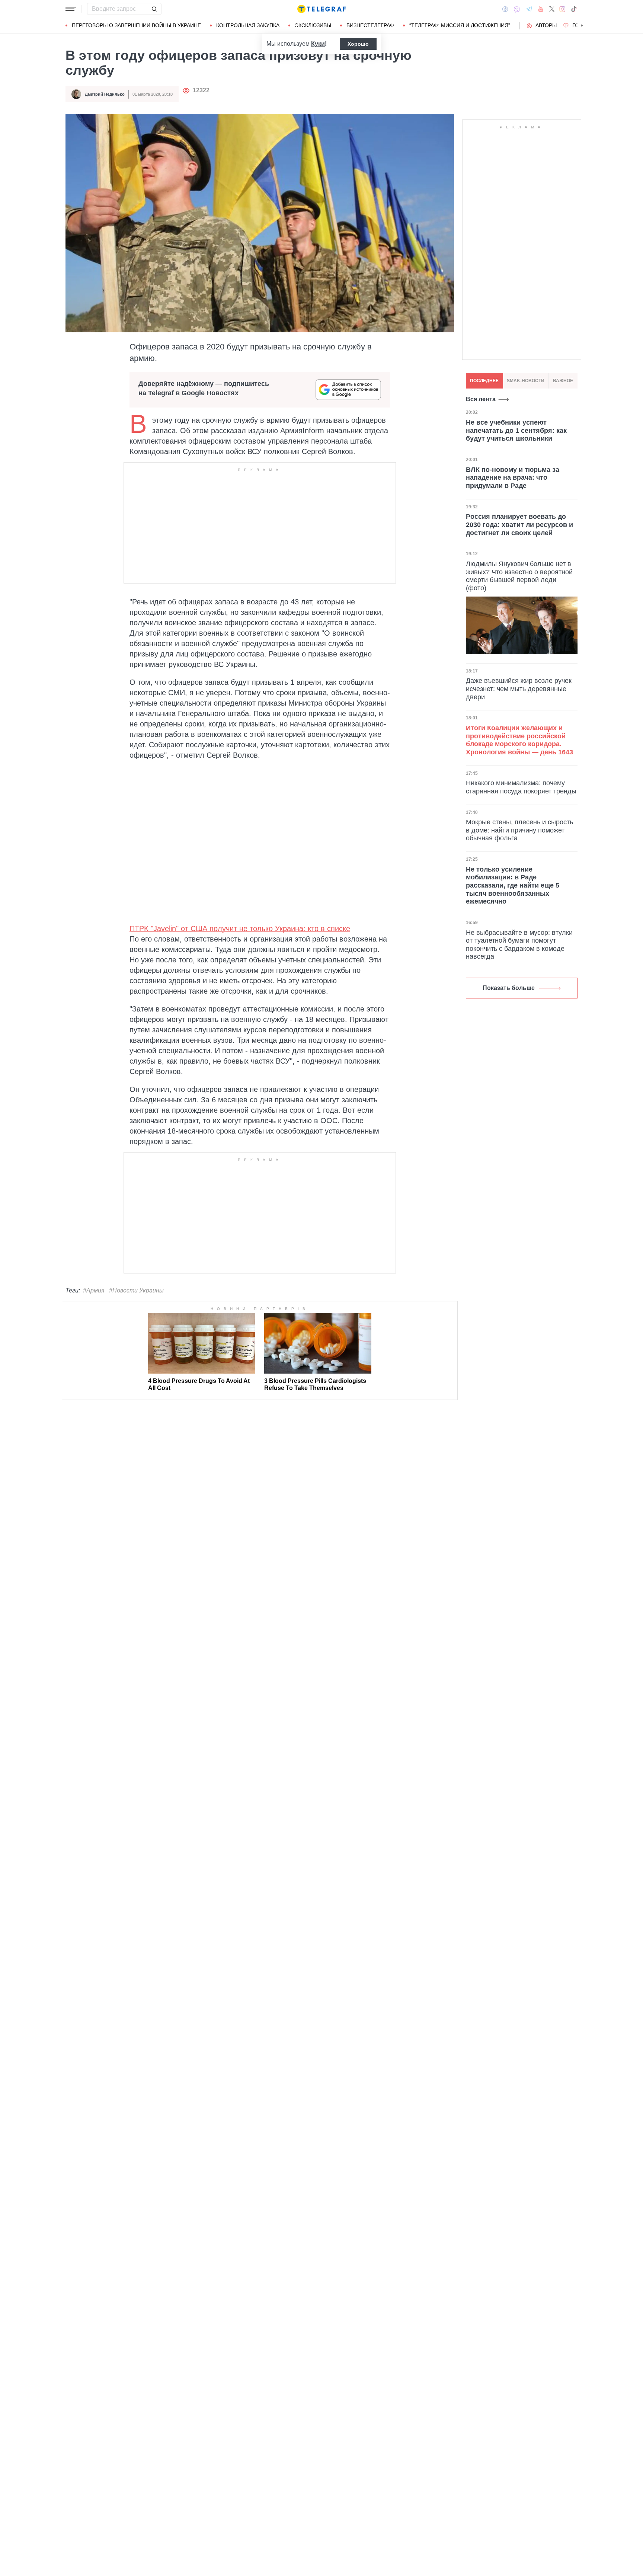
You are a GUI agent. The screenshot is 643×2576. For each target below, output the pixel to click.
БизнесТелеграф (370, 25)
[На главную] (321, 9)
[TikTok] (574, 9)
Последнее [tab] (484, 381)
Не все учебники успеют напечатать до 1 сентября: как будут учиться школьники (516, 430)
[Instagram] (562, 9)
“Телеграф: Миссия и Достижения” (460, 25)
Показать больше (509, 988)
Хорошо (358, 44)
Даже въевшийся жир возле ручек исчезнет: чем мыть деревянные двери (519, 689)
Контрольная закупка (248, 25)
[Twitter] (552, 9)
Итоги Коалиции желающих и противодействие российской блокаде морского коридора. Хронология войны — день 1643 (519, 740)
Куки (318, 44)
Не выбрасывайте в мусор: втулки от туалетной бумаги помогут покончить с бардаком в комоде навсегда (519, 945)
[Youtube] (541, 9)
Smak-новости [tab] (526, 381)
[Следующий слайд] (582, 26)
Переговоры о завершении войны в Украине (136, 25)
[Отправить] (154, 9)
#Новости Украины (136, 1290)
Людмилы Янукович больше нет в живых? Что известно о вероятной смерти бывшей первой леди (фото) (519, 576)
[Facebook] (505, 9)
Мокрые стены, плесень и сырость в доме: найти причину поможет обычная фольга (519, 830)
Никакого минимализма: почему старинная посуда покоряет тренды (521, 787)
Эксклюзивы (313, 25)
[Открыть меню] (71, 9)
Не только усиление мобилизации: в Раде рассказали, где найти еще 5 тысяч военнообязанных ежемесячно (513, 885)
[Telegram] (529, 9)
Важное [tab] (563, 381)
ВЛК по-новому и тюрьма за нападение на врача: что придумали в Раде (513, 478)
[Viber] (517, 9)
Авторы (546, 25)
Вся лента (481, 399)
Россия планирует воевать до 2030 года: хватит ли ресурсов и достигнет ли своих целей (519, 525)
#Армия (94, 1290)
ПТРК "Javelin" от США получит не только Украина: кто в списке (240, 929)
